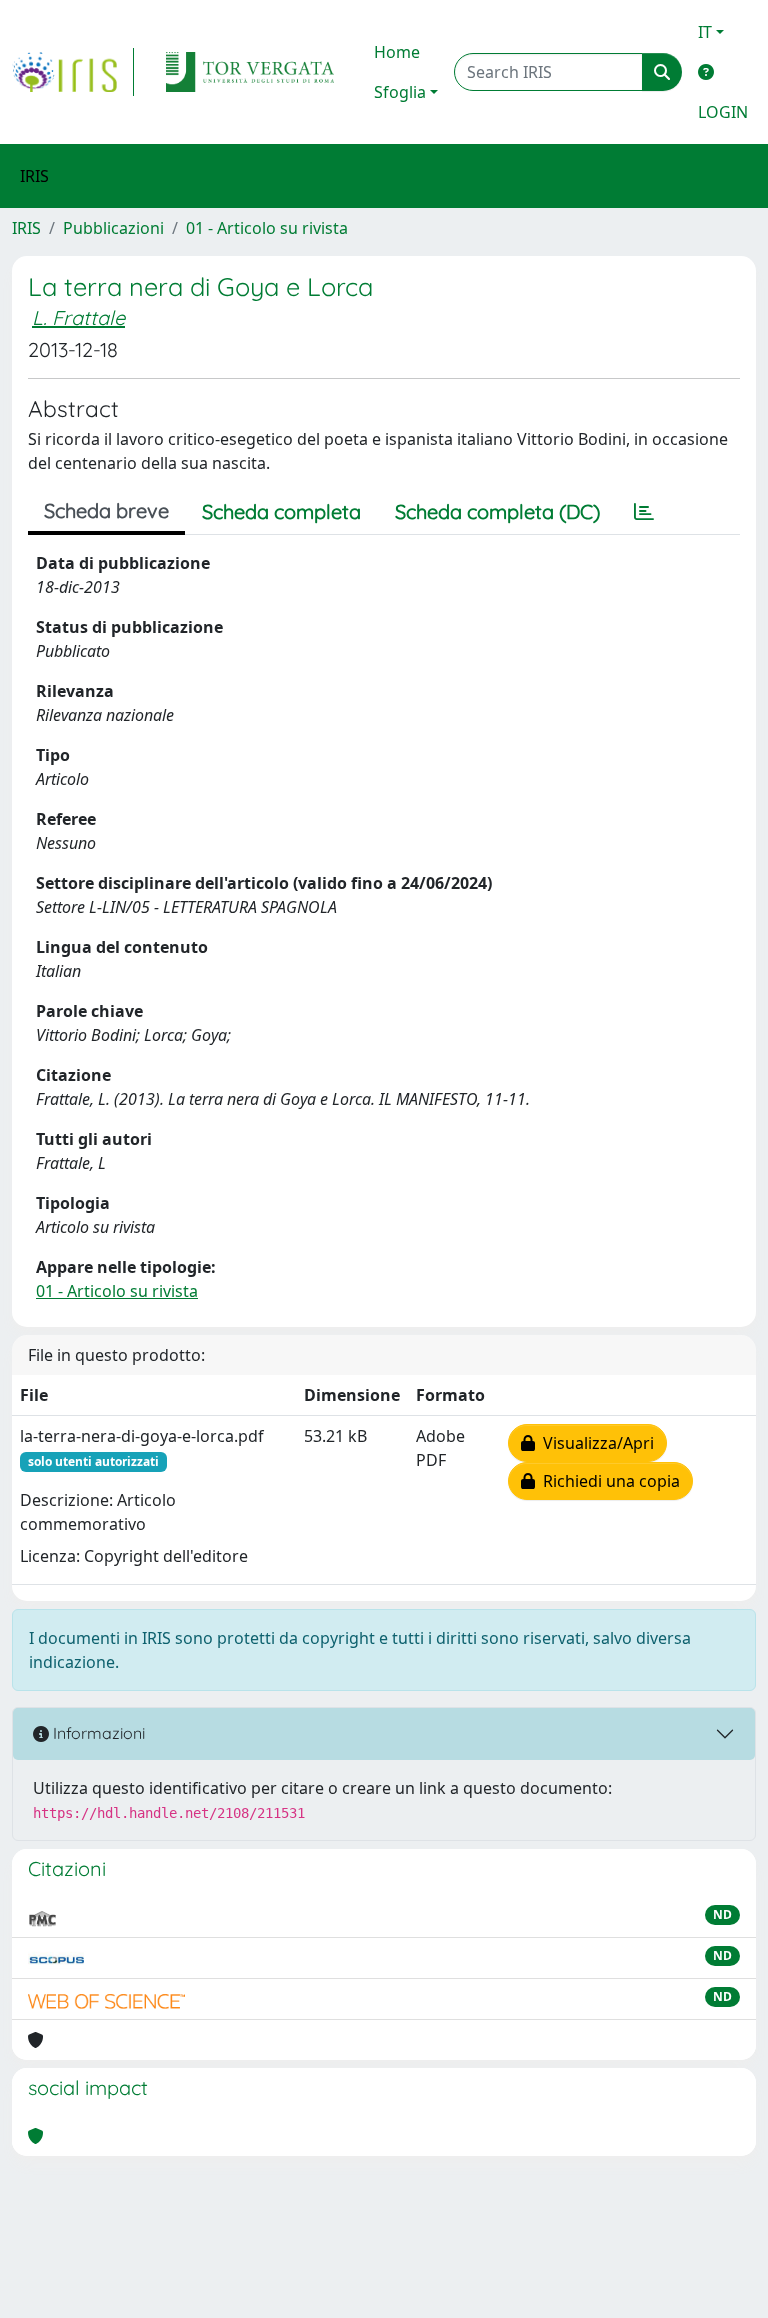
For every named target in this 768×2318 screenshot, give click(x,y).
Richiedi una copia (607, 1481)
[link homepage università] (250, 72)
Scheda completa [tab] (281, 511)
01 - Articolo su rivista (267, 228)
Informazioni (97, 1733)
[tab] (644, 512)
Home (397, 52)
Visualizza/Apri (594, 1443)
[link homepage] (73, 72)
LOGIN (723, 112)
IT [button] (705, 32)
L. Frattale (78, 317)
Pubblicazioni (113, 228)
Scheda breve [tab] (106, 510)
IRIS (26, 228)
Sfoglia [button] (400, 92)
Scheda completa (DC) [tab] (497, 511)
